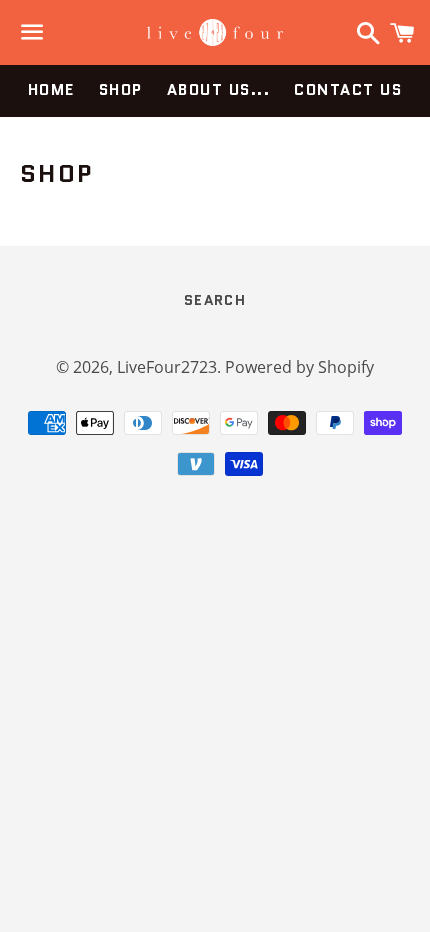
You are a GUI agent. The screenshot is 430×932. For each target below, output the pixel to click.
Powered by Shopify (299, 367)
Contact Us (348, 90)
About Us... (219, 90)
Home (51, 90)
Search (215, 300)
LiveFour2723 (167, 367)
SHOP (121, 90)
